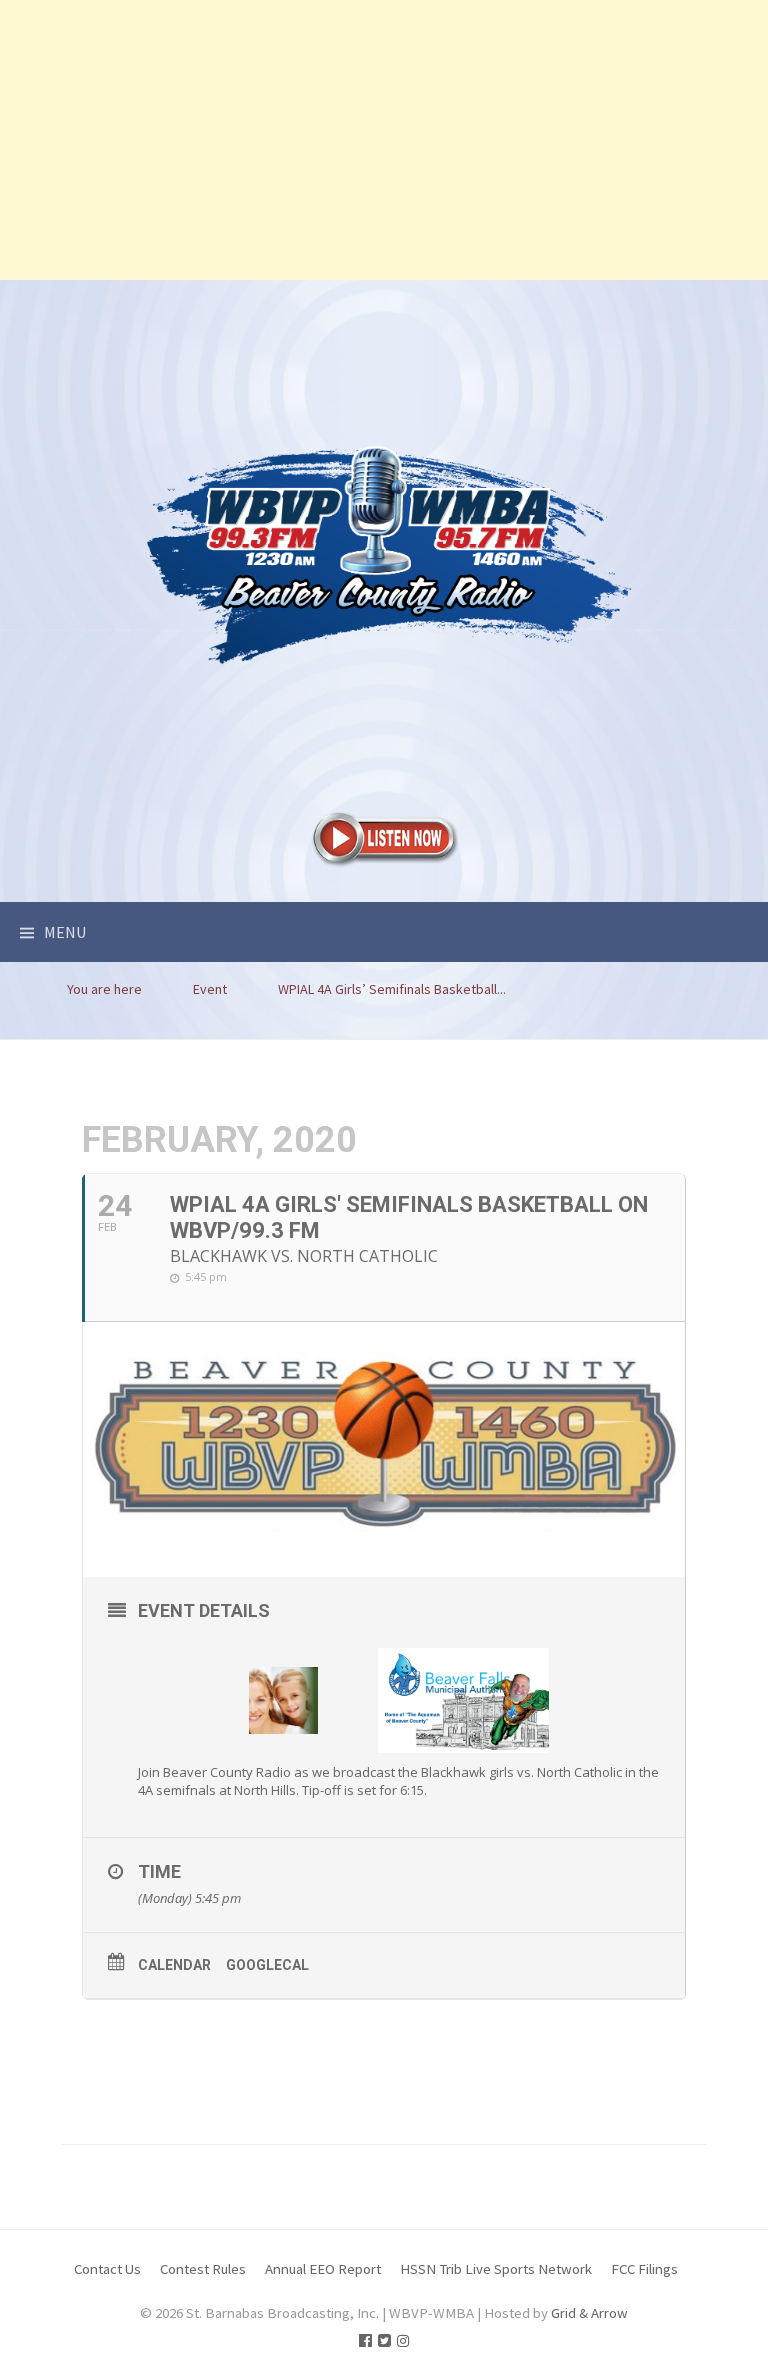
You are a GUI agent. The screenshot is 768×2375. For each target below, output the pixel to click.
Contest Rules (203, 2268)
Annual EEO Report (323, 2268)
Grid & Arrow (589, 2312)
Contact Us (107, 2268)
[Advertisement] (384, 140)
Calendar (174, 1965)
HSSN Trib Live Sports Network (496, 2268)
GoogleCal (267, 1965)
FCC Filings (644, 2268)
